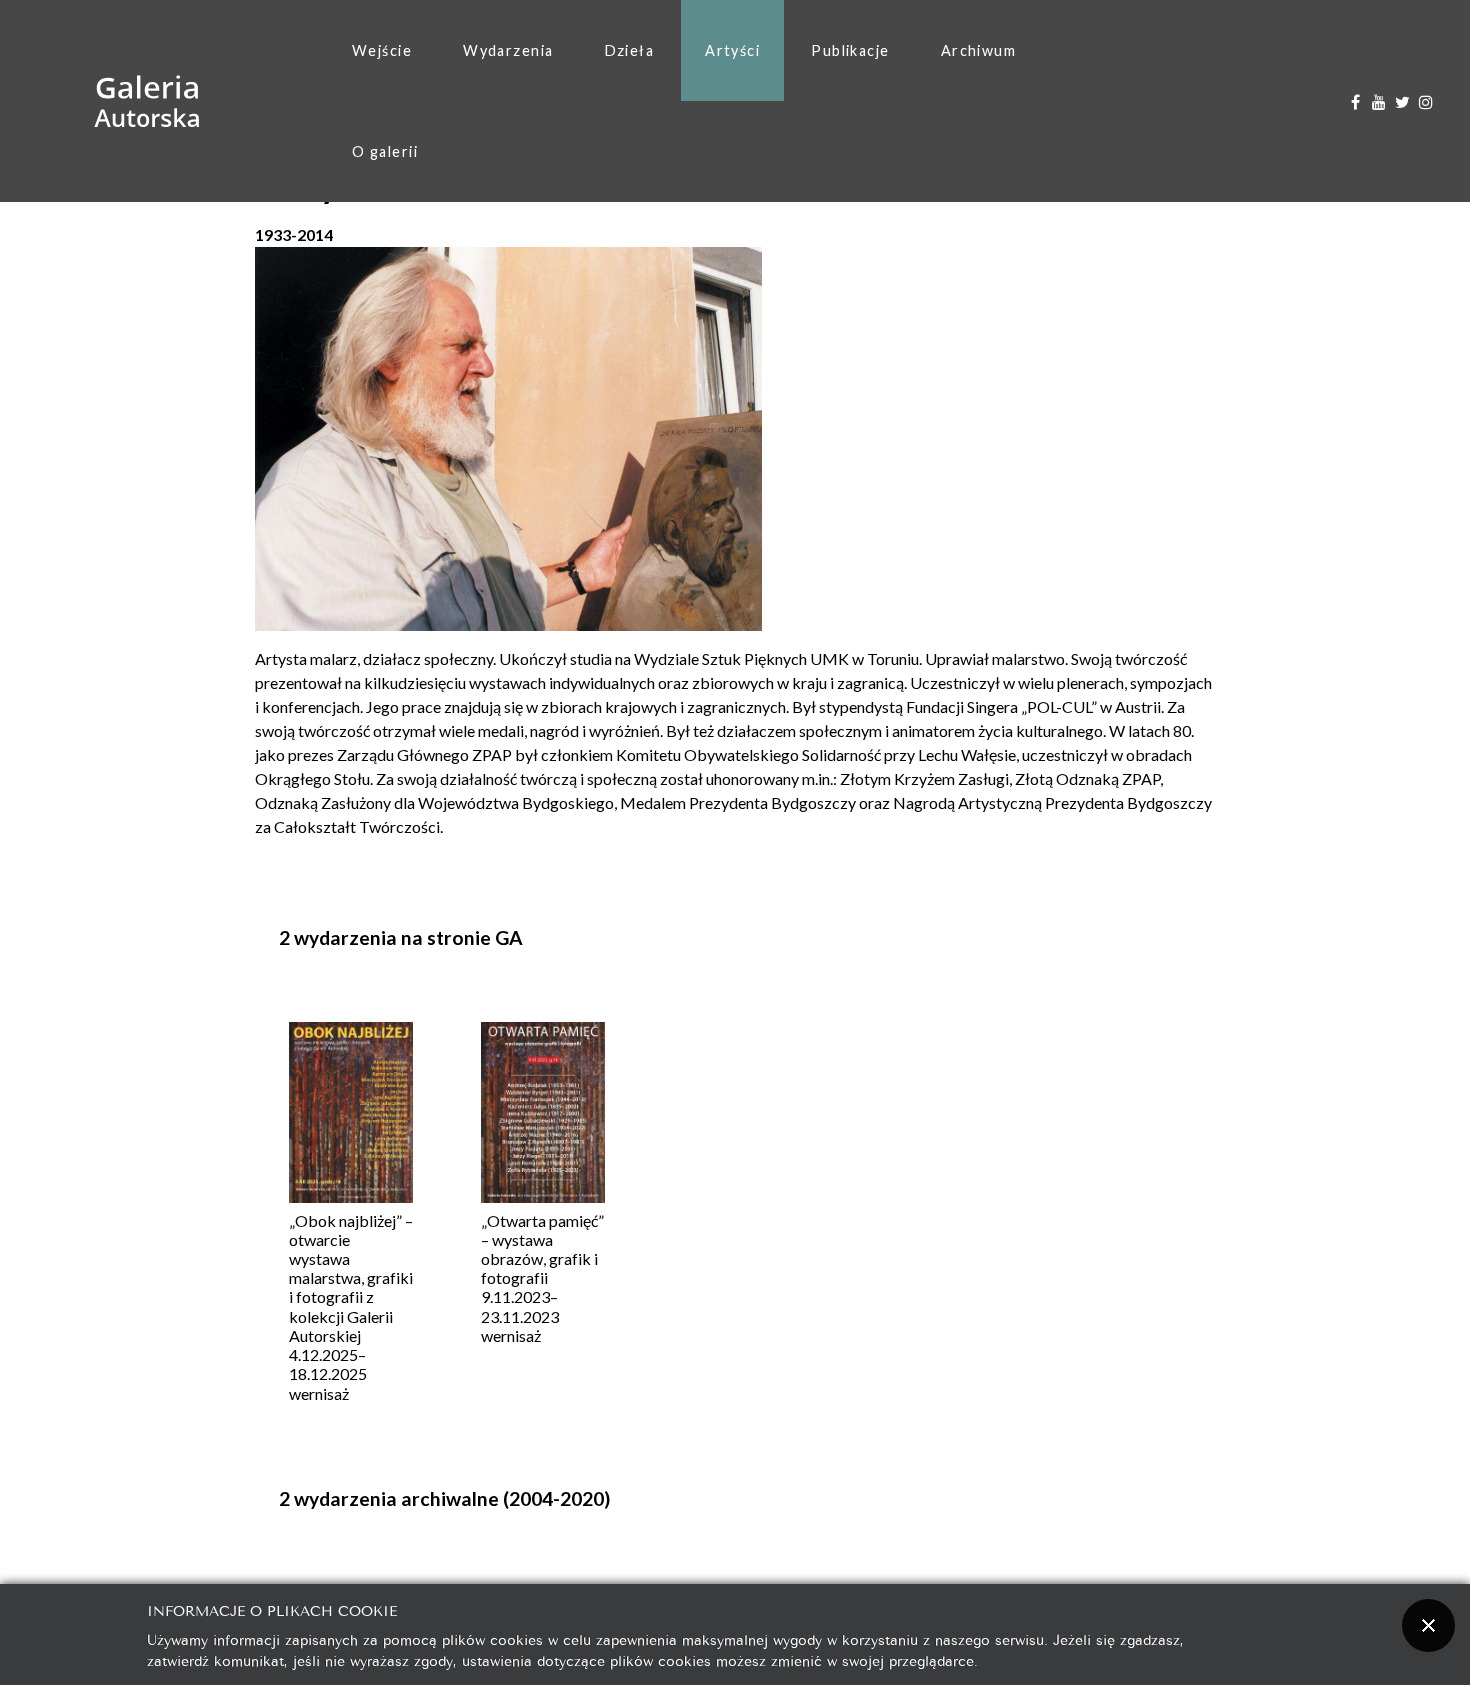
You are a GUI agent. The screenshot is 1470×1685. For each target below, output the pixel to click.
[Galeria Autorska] (147, 101)
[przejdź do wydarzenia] (351, 1114)
